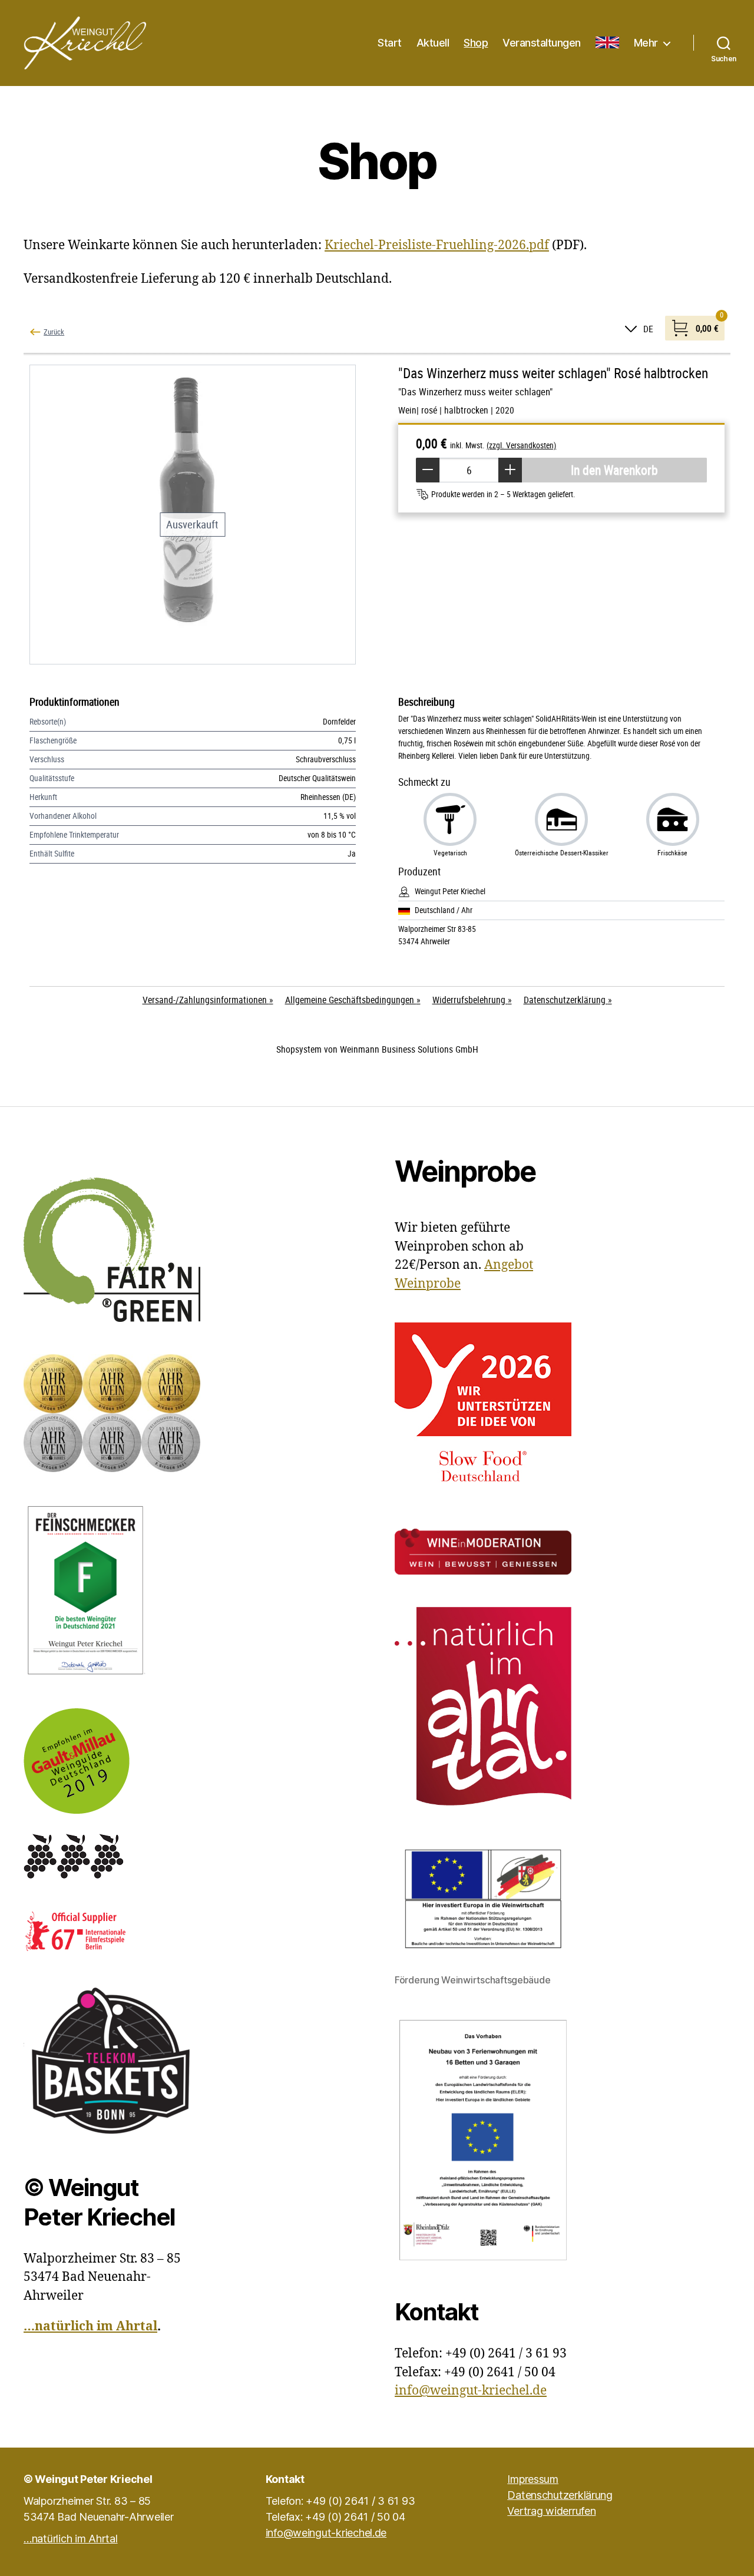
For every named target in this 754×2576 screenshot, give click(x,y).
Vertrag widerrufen (551, 2511)
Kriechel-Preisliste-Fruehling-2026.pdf (437, 245)
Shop (476, 43)
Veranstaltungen (542, 43)
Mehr (646, 43)
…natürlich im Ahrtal (90, 2327)
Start (390, 43)
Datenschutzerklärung (560, 2495)
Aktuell (433, 43)
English (607, 43)
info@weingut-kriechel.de (471, 2391)
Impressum (533, 2479)
